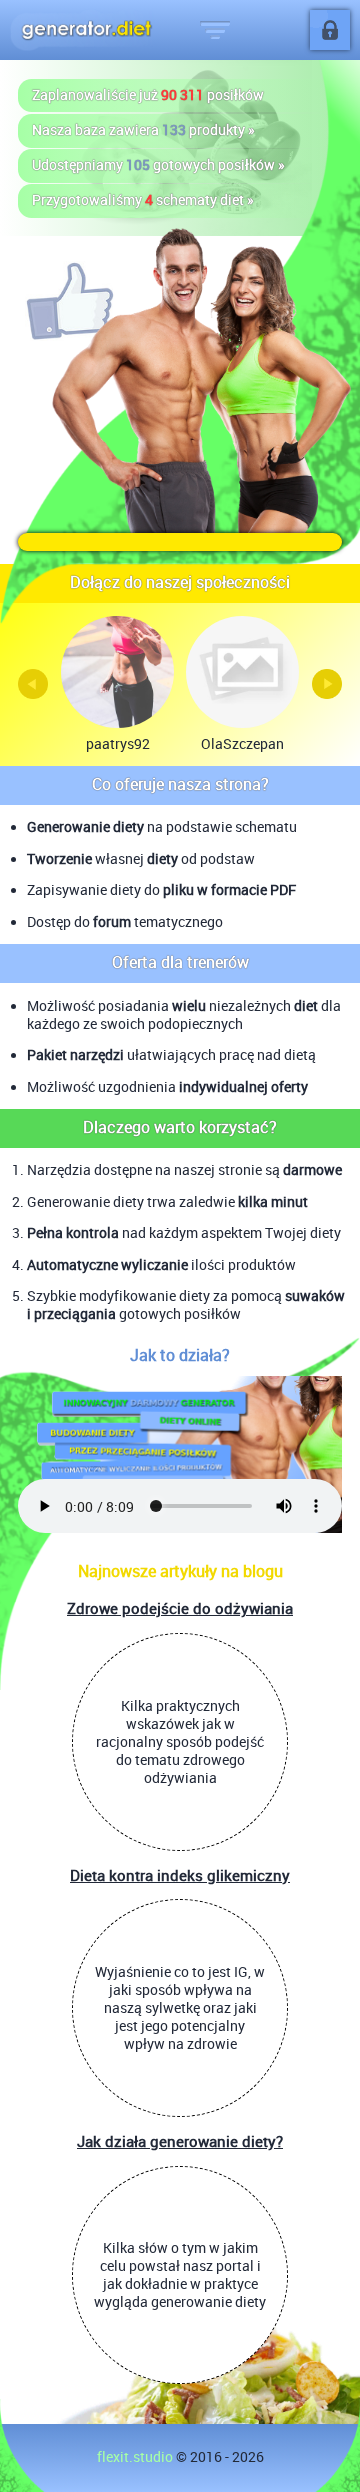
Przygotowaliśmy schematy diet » (143, 200)
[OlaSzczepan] (242, 672)
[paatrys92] (117, 672)
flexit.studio (135, 2457)
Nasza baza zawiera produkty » (143, 130)
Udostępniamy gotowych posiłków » (158, 165)
